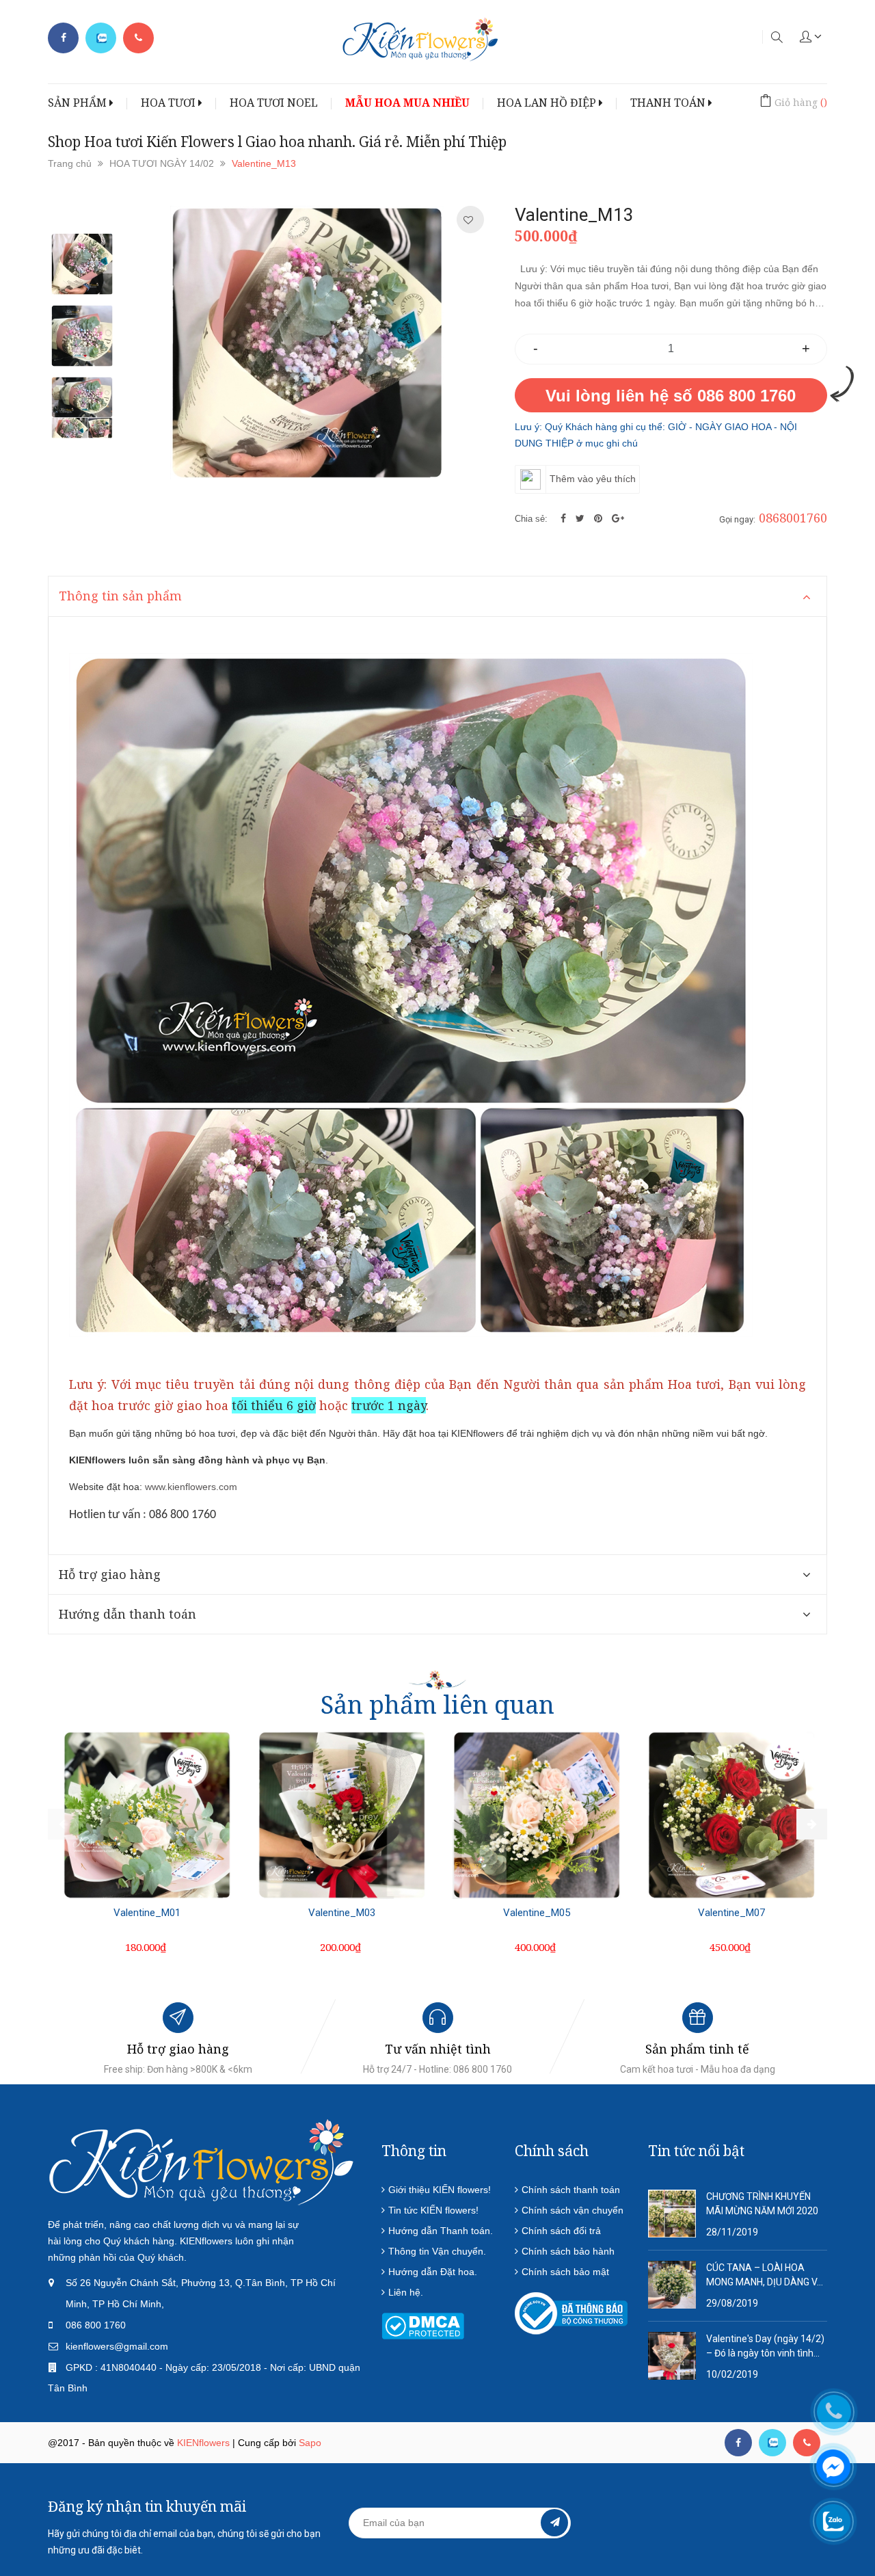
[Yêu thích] (468, 220)
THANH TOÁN (669, 103)
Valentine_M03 (342, 1913)
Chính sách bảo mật (565, 2272)
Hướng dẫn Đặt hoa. (433, 2272)
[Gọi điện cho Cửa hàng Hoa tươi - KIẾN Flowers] (138, 38)
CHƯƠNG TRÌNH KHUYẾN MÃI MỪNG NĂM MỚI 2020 (762, 2204)
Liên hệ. (406, 2292)
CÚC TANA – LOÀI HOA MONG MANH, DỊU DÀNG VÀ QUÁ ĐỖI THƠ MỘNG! (765, 2276)
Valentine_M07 (731, 1913)
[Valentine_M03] (342, 1815)
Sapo (310, 2443)
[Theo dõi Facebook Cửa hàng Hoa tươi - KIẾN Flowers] (63, 38)
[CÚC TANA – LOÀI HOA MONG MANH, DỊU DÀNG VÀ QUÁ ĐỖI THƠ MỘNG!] (672, 2283)
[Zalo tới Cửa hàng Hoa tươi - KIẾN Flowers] (101, 38)
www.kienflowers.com (191, 1487)
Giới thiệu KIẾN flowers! (440, 2190)
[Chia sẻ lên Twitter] (581, 518)
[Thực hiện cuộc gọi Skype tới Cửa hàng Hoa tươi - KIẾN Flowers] (772, 2443)
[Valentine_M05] (537, 1815)
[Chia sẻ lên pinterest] (600, 518)
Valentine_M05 (537, 1913)
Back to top (726, 2499)
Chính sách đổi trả (561, 2231)
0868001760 (793, 518)
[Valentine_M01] (147, 1815)
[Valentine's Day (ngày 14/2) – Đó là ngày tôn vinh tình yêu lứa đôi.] (672, 2354)
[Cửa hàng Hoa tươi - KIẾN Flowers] (202, 2161)
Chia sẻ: (531, 519)
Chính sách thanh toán (571, 2190)
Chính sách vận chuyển (573, 2210)
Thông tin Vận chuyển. (437, 2251)
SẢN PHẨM (79, 103)
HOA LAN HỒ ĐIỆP (548, 103)
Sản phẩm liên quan (437, 1704)
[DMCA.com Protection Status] (423, 2325)
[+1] (618, 518)
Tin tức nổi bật (696, 2151)
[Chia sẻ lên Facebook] (565, 518)
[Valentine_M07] (731, 1815)
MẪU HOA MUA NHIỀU (407, 103)
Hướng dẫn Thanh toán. (441, 2231)
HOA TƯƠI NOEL (274, 103)
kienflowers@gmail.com (117, 2346)
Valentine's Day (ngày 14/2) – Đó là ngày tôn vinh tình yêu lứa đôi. (765, 2347)
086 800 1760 (96, 2325)
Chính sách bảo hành (568, 2251)
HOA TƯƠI (170, 103)
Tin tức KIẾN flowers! (433, 2210)
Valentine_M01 (147, 1913)
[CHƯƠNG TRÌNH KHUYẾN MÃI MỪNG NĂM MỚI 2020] (672, 2212)
